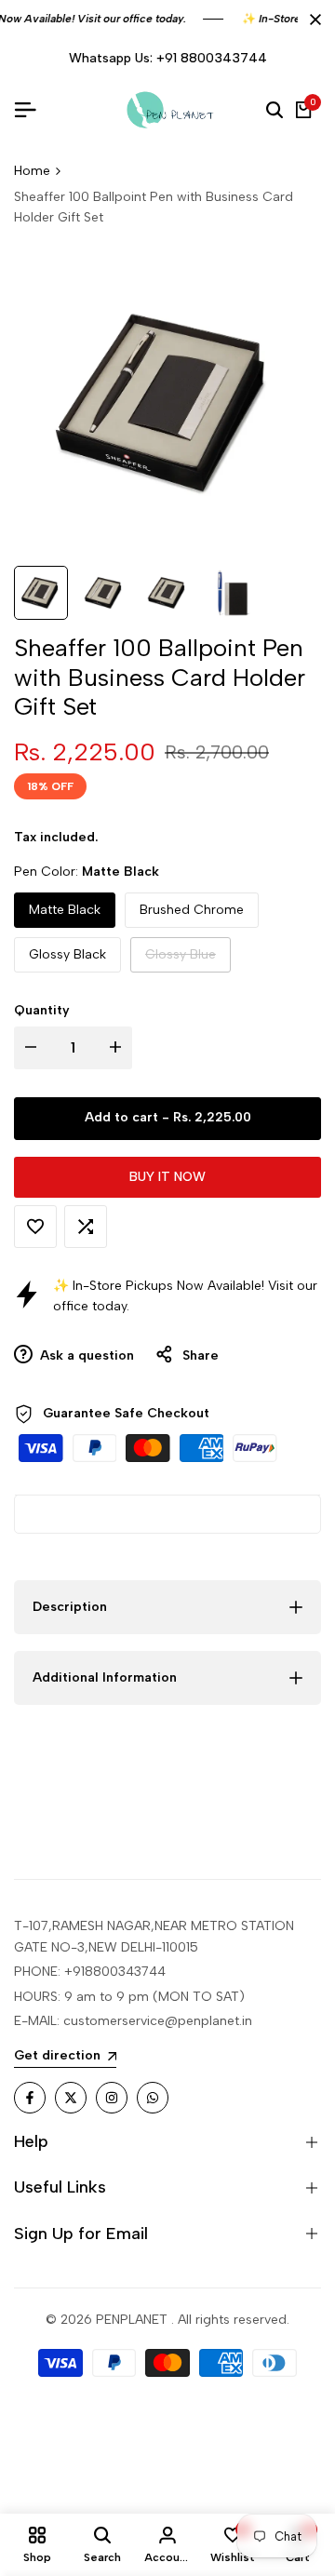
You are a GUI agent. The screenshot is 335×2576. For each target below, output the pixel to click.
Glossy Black (67, 954)
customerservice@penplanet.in (158, 2021)
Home (32, 171)
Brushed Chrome (192, 910)
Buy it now (167, 1177)
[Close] (312, 20)
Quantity (42, 1010)
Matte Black (65, 910)
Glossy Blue (180, 959)
